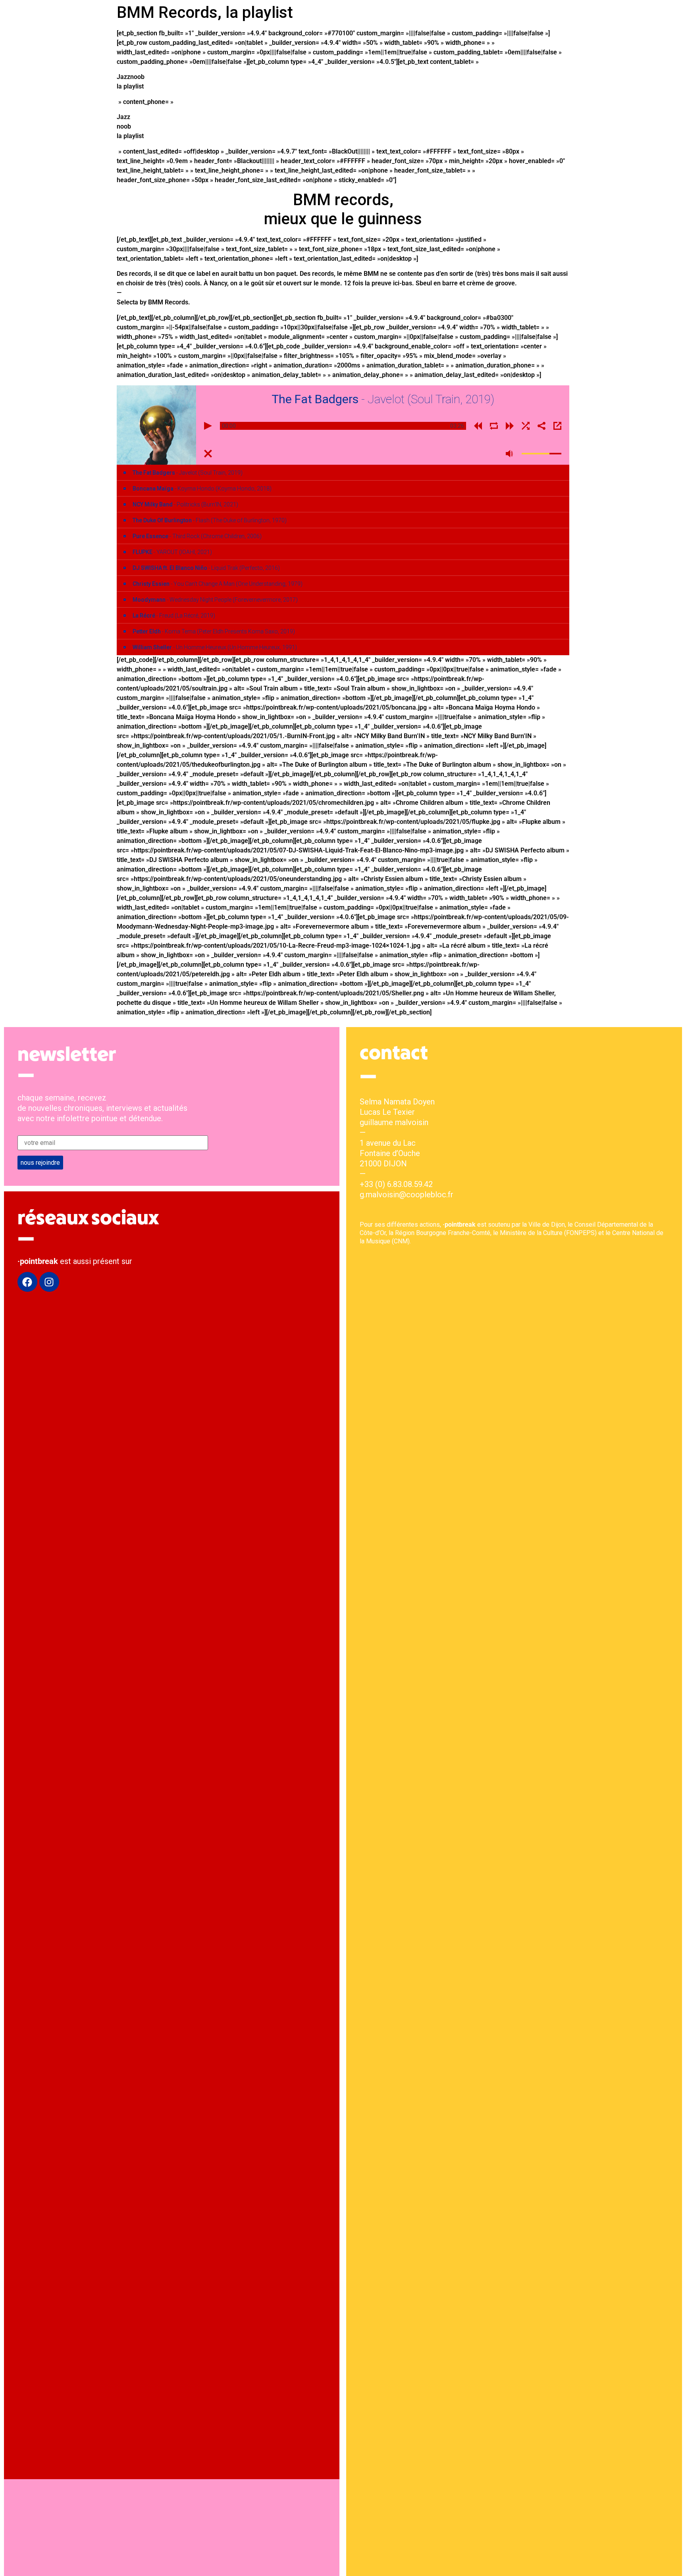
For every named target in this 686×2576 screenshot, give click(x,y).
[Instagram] (49, 1282)
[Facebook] (27, 1282)
